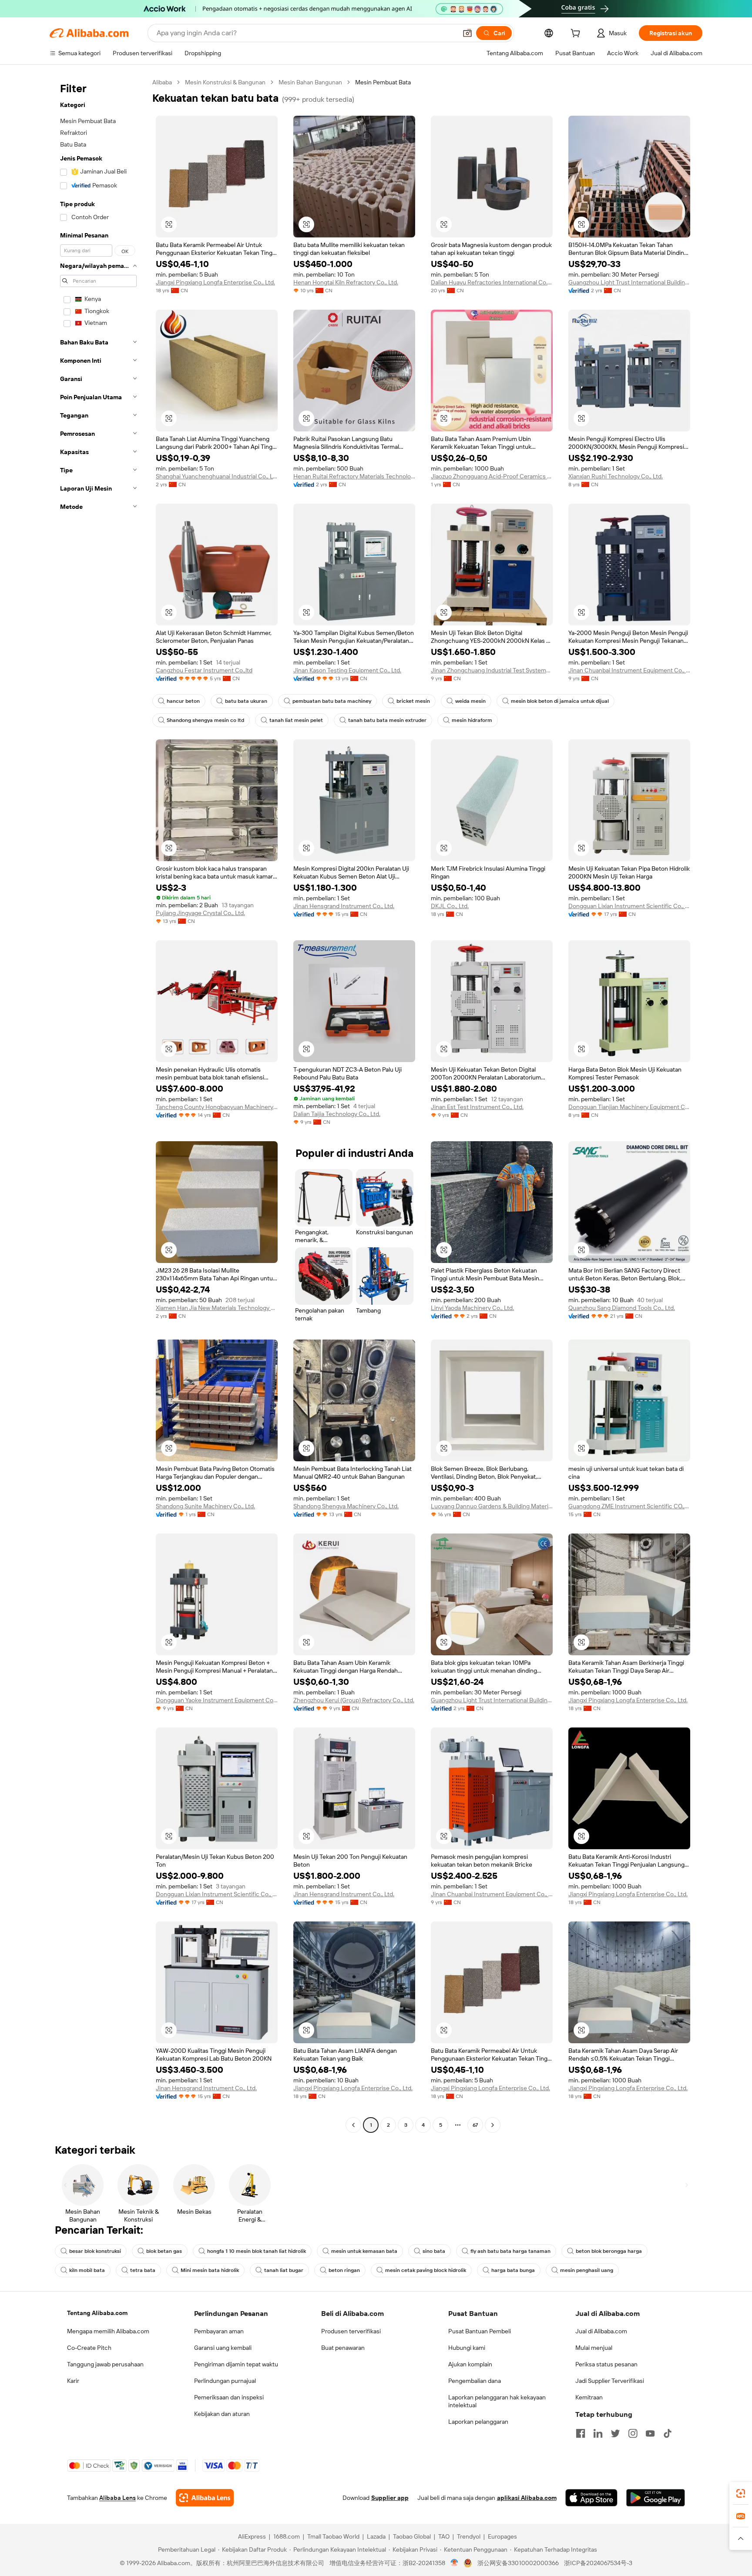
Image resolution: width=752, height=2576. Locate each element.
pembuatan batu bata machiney (332, 701)
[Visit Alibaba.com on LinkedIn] (598, 2433)
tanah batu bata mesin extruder (387, 720)
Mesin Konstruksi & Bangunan (225, 82)
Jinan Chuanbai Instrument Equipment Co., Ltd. (629, 670)
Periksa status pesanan (606, 2364)
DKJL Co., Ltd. (450, 906)
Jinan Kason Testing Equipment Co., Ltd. (347, 670)
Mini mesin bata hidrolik (210, 2270)
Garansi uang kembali (223, 2348)
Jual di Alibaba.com (601, 2331)
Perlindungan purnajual (225, 2381)
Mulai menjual (594, 2348)
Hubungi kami (467, 2348)
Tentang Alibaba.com (97, 2313)
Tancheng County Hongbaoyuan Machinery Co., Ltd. (217, 1107)
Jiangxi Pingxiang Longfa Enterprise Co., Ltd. (215, 282)
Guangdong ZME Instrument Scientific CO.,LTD (629, 1506)
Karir (73, 2381)
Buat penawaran (343, 2348)
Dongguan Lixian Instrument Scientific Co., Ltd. (629, 906)
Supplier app (390, 2498)
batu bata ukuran (246, 701)
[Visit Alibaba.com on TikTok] (668, 2433)
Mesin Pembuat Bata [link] (383, 82)
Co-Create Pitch (89, 2348)
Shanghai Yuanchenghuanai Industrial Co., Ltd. (217, 476)
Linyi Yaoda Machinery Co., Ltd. (472, 1308)
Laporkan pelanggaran (478, 2422)
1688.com (287, 2536)
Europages (502, 2536)
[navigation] (98, 1105)
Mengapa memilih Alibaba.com (108, 2331)
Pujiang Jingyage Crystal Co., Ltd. (200, 913)
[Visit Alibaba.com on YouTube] (650, 2433)
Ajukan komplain (470, 2364)
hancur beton (183, 701)
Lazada (376, 2536)
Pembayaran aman (219, 2331)
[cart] (577, 34)
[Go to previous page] (353, 2125)
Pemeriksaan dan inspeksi (229, 2397)
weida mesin (470, 701)
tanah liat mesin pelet (296, 720)
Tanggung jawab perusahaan (105, 2364)
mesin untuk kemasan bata (364, 2251)
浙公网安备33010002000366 (518, 2563)
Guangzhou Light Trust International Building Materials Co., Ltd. (629, 282)
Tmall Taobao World (333, 2536)
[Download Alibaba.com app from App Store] (591, 2498)
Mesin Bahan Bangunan (310, 82)
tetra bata (143, 2270)
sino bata (434, 2251)
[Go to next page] (493, 2125)
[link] (741, 2493)
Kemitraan (589, 2397)
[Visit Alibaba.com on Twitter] (615, 2433)
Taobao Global (412, 2536)
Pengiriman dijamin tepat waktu (236, 2364)
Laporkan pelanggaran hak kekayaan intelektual (497, 2401)
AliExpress (252, 2536)
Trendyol (469, 2536)
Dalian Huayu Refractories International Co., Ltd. (492, 282)
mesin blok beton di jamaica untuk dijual (560, 701)
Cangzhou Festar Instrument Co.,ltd (204, 670)
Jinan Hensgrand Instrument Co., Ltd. (344, 906)
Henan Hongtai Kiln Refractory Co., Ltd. (346, 282)
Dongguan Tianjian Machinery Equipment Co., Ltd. (629, 1107)
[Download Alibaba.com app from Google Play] (656, 2498)
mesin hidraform (472, 720)
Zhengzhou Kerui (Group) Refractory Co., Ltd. (354, 1700)
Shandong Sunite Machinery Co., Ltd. (205, 1506)
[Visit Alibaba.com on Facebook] (581, 2433)
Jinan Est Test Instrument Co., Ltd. (477, 1107)
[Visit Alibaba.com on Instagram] (633, 2433)
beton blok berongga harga (609, 2251)
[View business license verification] (455, 2563)
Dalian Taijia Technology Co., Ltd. (337, 1114)
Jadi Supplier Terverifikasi (610, 2381)
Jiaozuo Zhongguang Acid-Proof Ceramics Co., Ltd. (492, 476)
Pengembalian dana (475, 2381)
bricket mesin (413, 701)
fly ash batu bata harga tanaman (510, 2251)
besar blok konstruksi (95, 2251)
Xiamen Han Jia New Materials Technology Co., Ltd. (217, 1308)
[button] (467, 33)
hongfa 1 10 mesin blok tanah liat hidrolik (257, 2251)
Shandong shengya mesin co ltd (205, 720)
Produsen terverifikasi (351, 2331)
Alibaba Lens (117, 2498)
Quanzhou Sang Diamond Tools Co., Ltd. (622, 1308)
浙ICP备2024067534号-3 (598, 2563)
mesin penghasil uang (587, 2270)
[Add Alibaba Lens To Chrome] (205, 2498)
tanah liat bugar (284, 2270)
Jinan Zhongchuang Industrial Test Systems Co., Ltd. (492, 670)
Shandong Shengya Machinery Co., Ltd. (346, 1506)
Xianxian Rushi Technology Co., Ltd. (616, 476)
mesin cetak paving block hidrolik (426, 2270)
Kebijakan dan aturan (222, 2414)
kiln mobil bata (87, 2270)
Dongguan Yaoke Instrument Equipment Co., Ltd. (217, 1700)
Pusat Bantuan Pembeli (480, 2331)
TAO (444, 2536)
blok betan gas (164, 2251)
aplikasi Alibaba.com (527, 2498)
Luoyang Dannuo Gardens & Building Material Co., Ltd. (492, 1506)
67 (475, 2125)
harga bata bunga (513, 2270)
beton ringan (344, 2270)
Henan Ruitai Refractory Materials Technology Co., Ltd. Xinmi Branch (354, 476)
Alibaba (162, 82)
